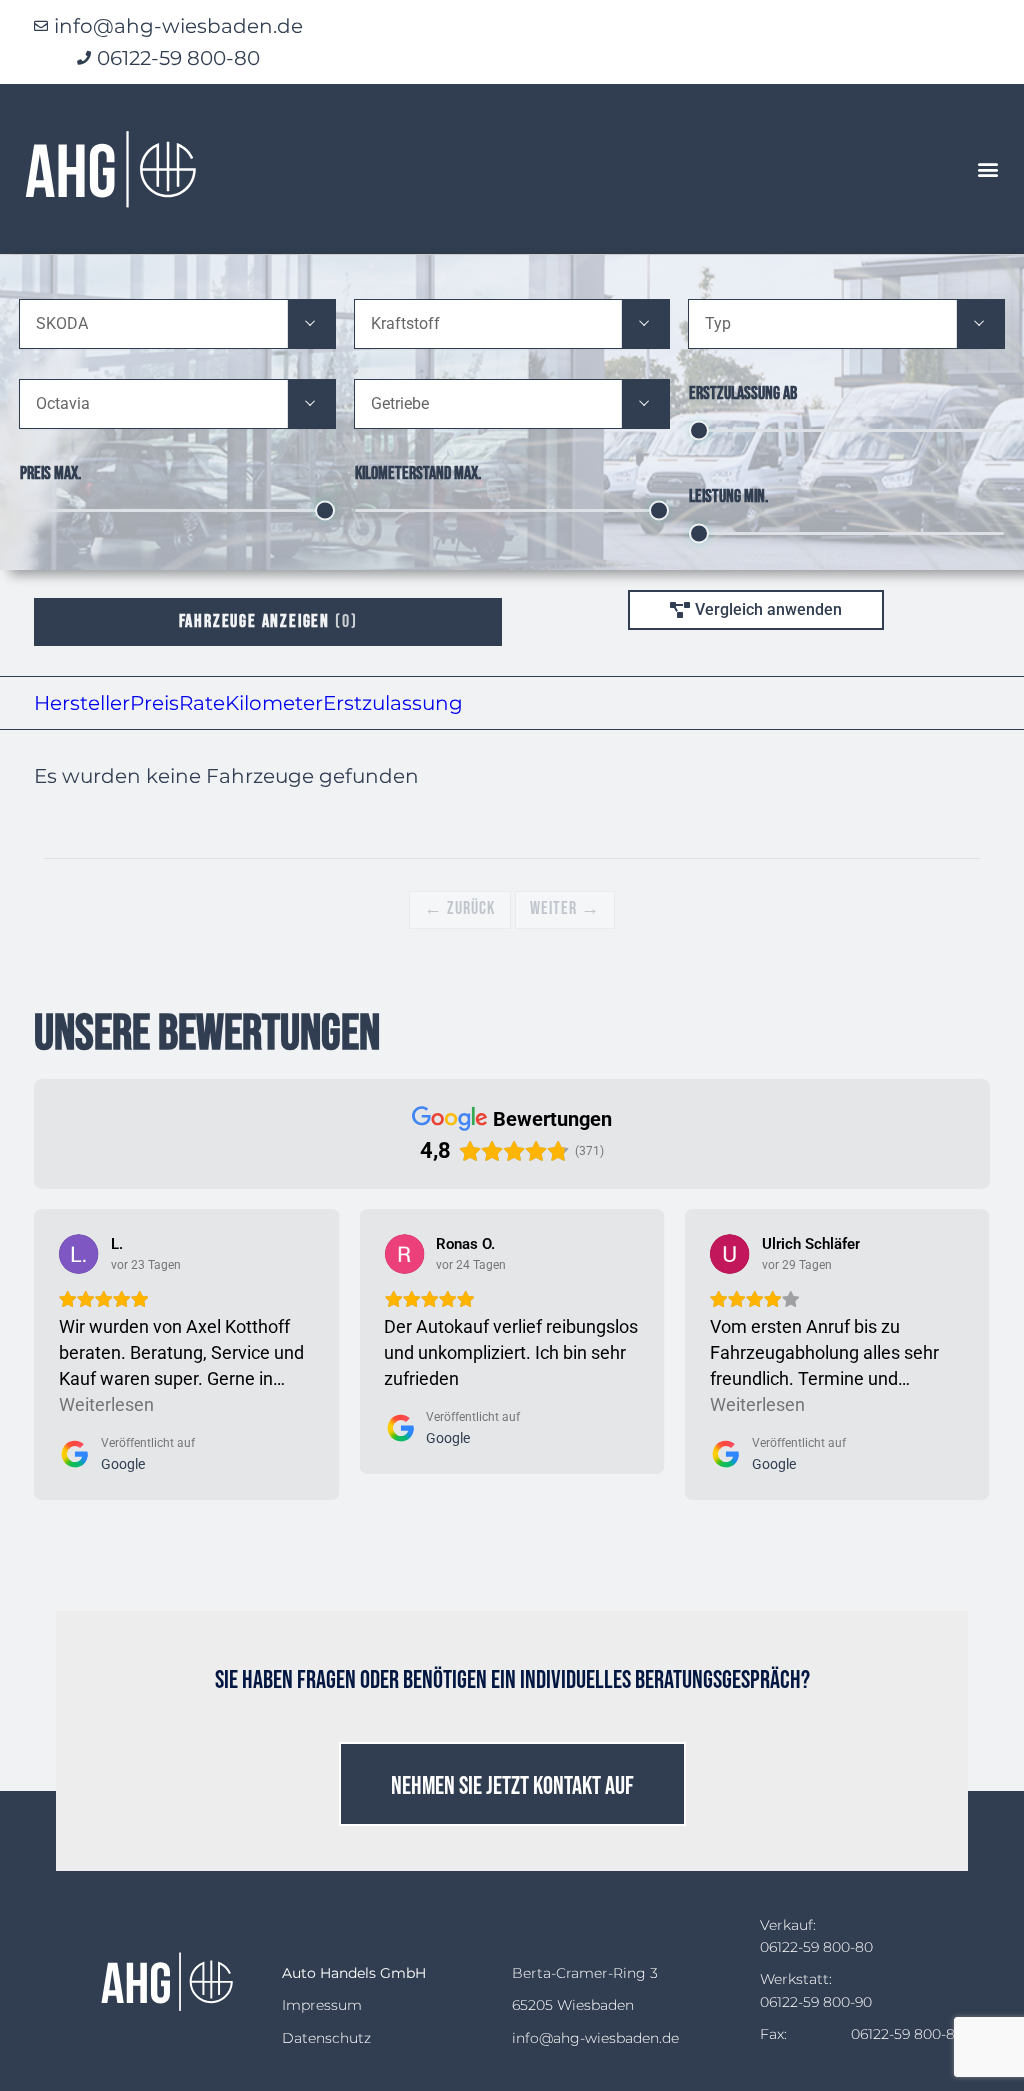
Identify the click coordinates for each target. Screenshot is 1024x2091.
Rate (202, 703)
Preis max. (50, 473)
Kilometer (274, 703)
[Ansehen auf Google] (79, 1254)
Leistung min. (728, 496)
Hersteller (82, 703)
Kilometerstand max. (418, 473)
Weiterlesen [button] (106, 1404)
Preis (154, 703)
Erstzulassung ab (743, 393)
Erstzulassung (393, 703)
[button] (987, 169)
